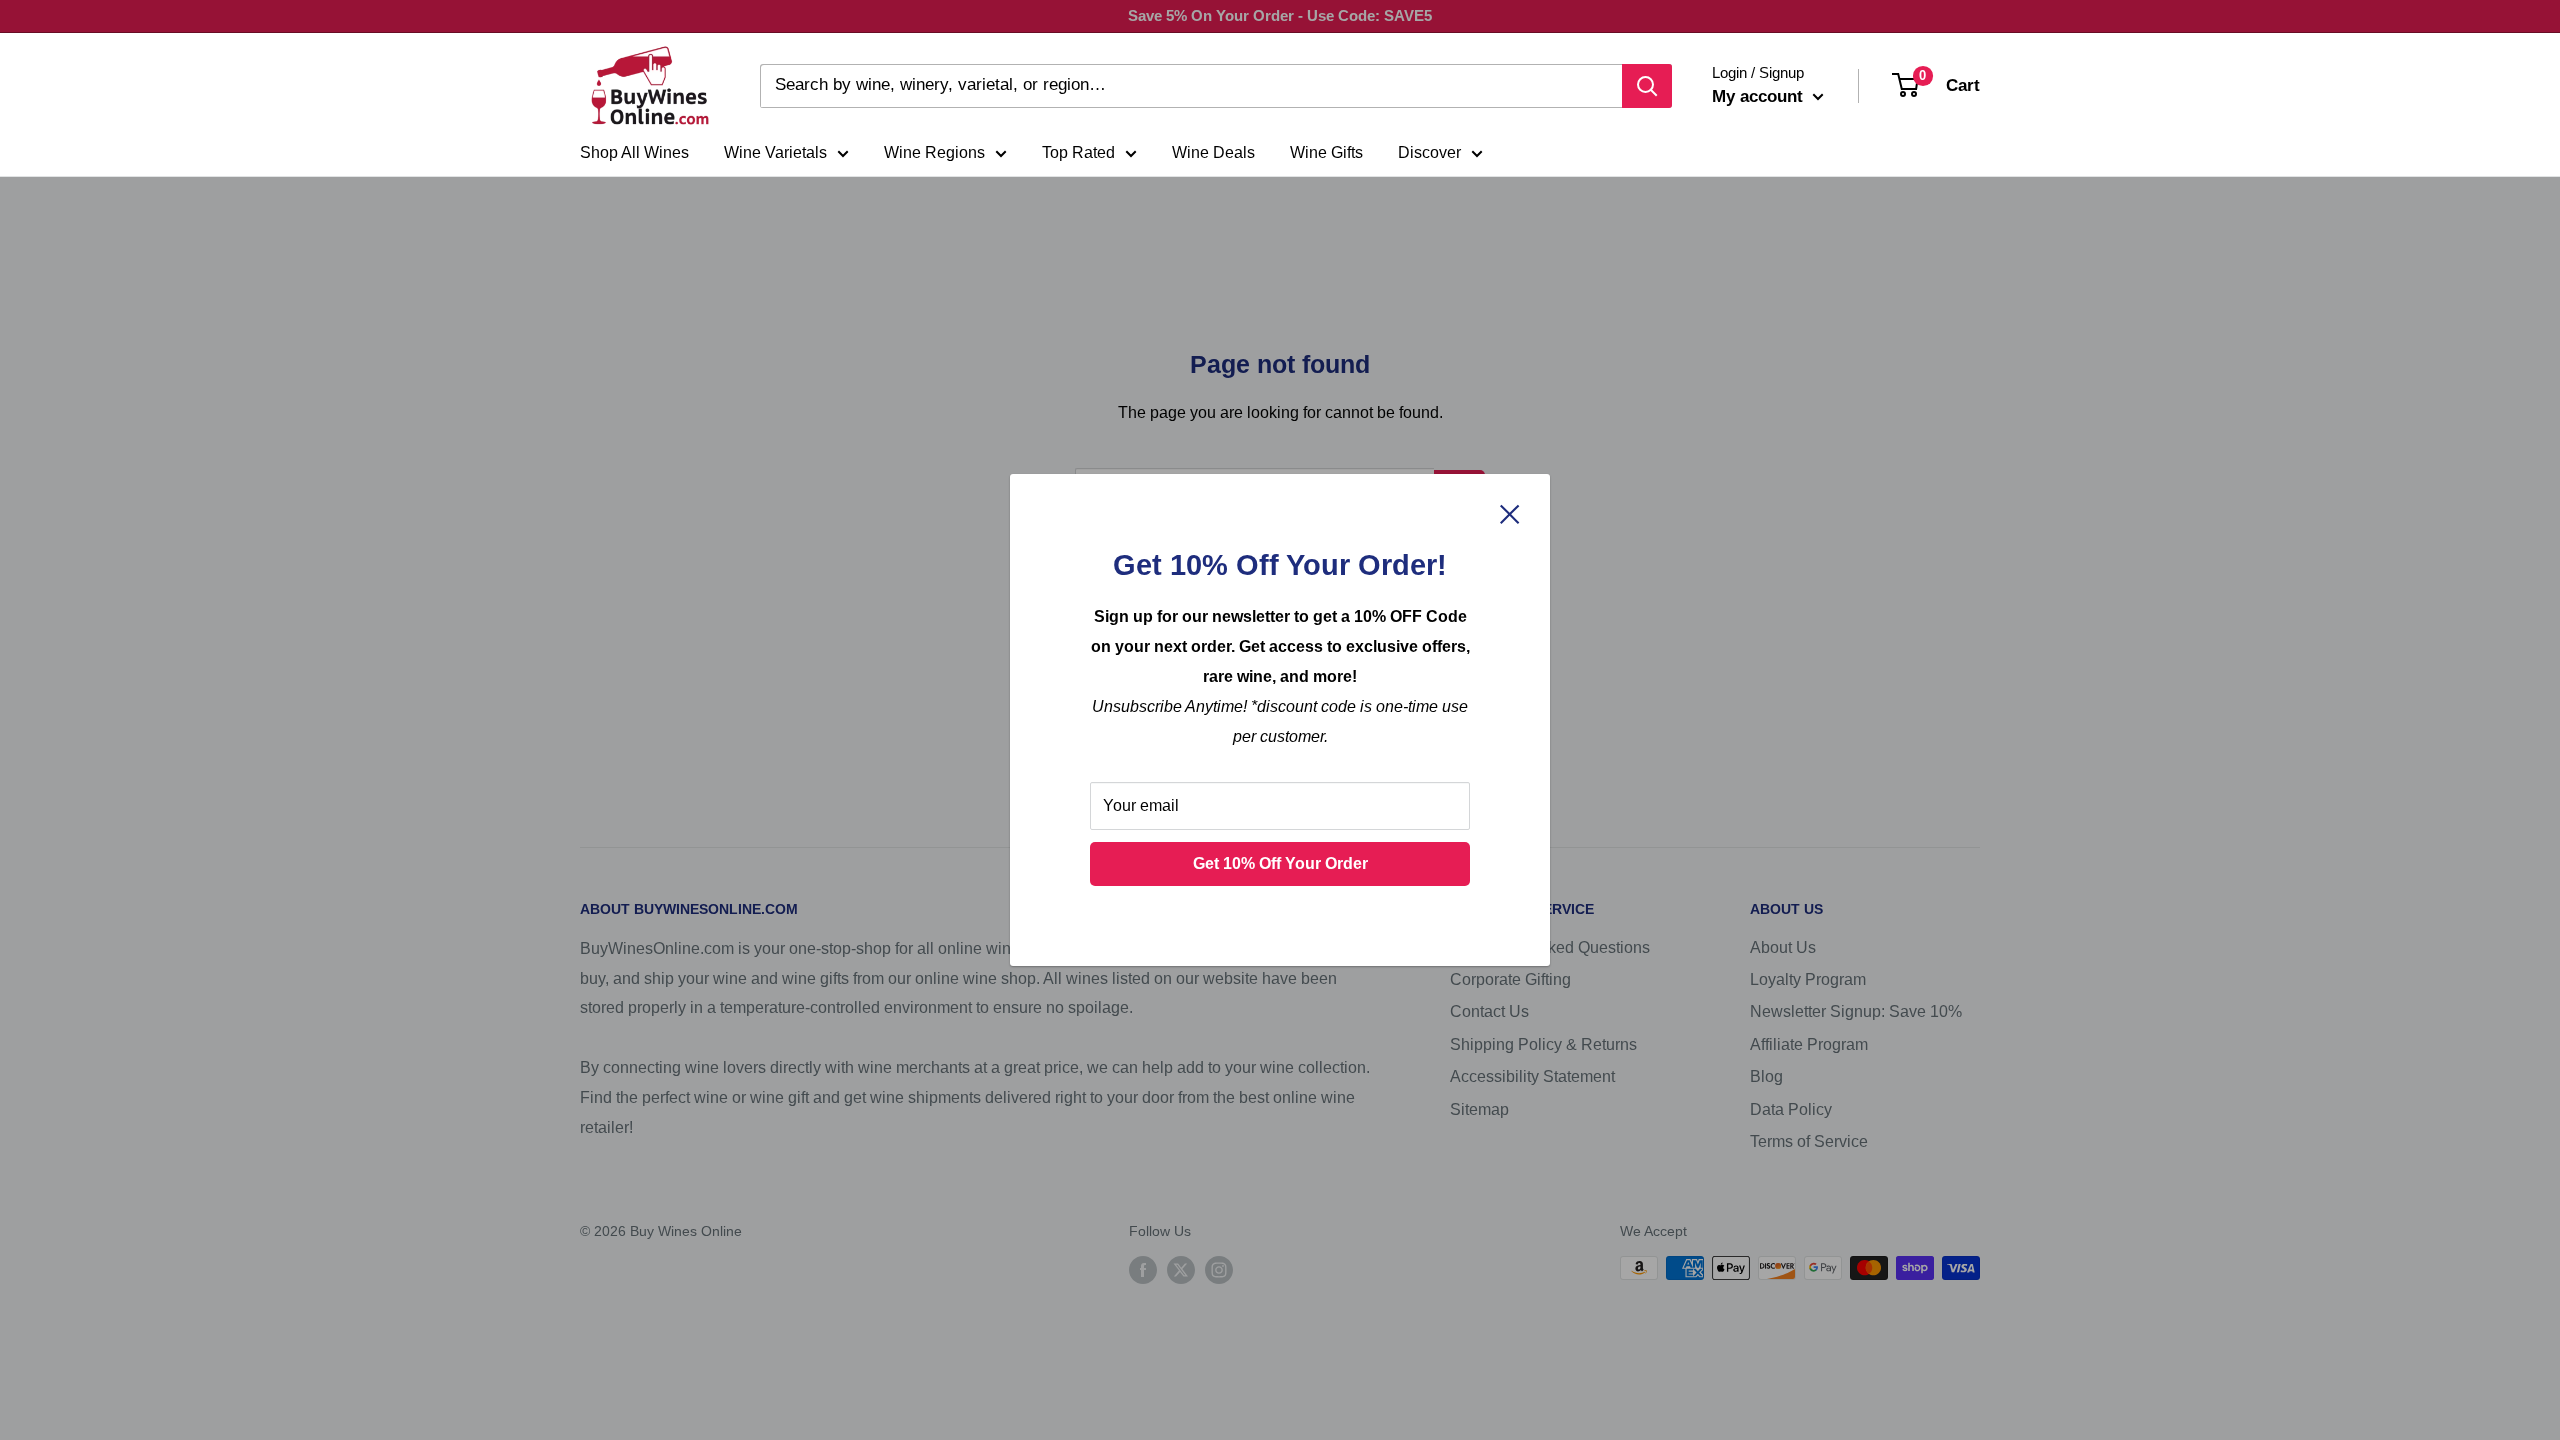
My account (1760, 96)
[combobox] (1191, 86)
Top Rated (1078, 152)
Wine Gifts (1326, 152)
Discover (1429, 152)
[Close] (1510, 513)
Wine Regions (934, 152)
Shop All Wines (634, 152)
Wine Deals (1213, 152)
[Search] (1647, 86)
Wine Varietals (775, 152)
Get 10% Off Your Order (1280, 863)
